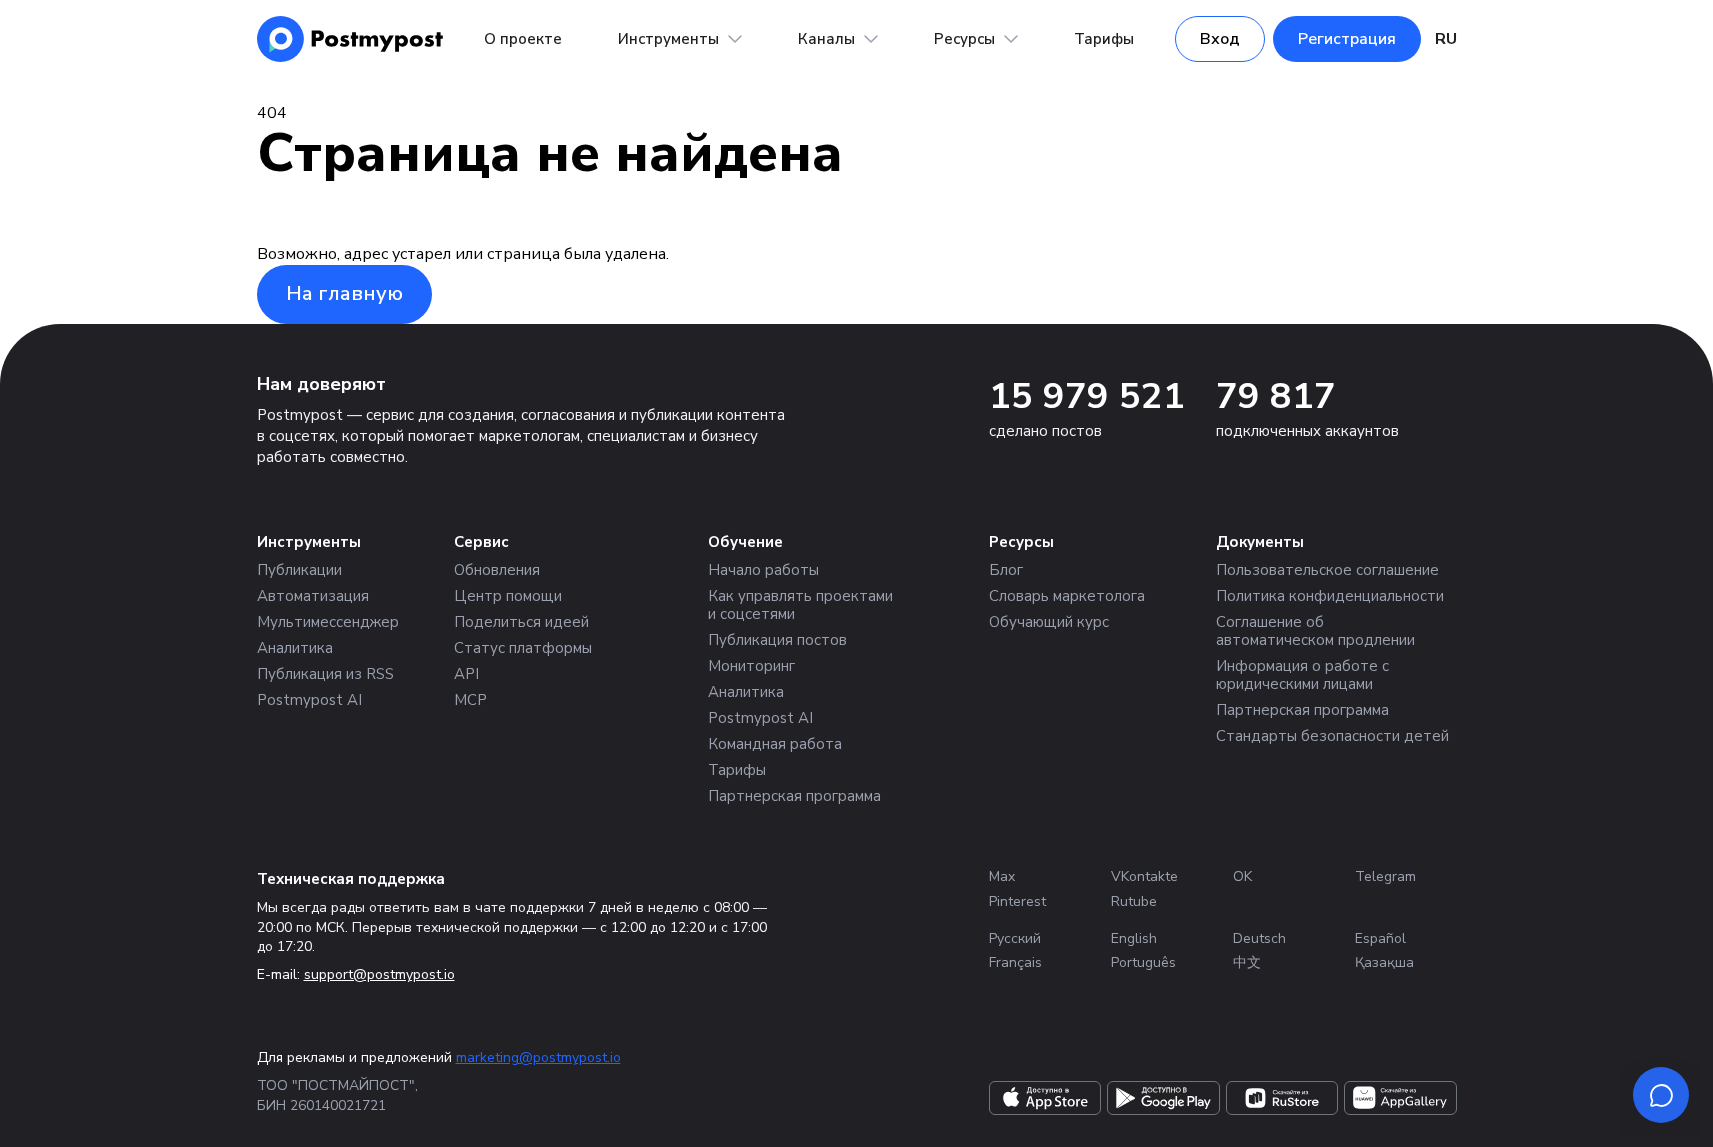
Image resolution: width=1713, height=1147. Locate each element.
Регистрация (1347, 39)
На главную (344, 293)
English (1134, 938)
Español (1380, 938)
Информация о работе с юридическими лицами (1302, 675)
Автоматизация (313, 596)
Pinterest (1017, 901)
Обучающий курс (1049, 622)
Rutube (1134, 901)
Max (1002, 876)
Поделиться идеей (521, 622)
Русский (1015, 938)
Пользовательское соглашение (1327, 570)
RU (1446, 39)
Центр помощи (508, 596)
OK (1242, 876)
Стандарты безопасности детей (1332, 736)
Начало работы (763, 570)
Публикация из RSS (325, 674)
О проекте (523, 39)
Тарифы (1104, 39)
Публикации (299, 570)
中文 (1247, 962)
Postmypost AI (309, 700)
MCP (470, 700)
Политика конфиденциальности (1330, 596)
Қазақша (1384, 962)
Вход (1220, 39)
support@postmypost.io (379, 974)
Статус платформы (523, 648)
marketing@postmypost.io (538, 1057)
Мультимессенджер (328, 622)
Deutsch (1259, 938)
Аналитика (295, 648)
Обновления (497, 570)
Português (1143, 962)
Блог (1006, 570)
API (466, 674)
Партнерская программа (794, 796)
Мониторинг (751, 666)
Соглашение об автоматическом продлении (1315, 631)
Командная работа (775, 744)
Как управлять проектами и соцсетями (800, 605)
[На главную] (350, 39)
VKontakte (1144, 876)
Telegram (1385, 876)
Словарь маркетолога (1067, 596)
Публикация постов (777, 640)
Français (1015, 962)
